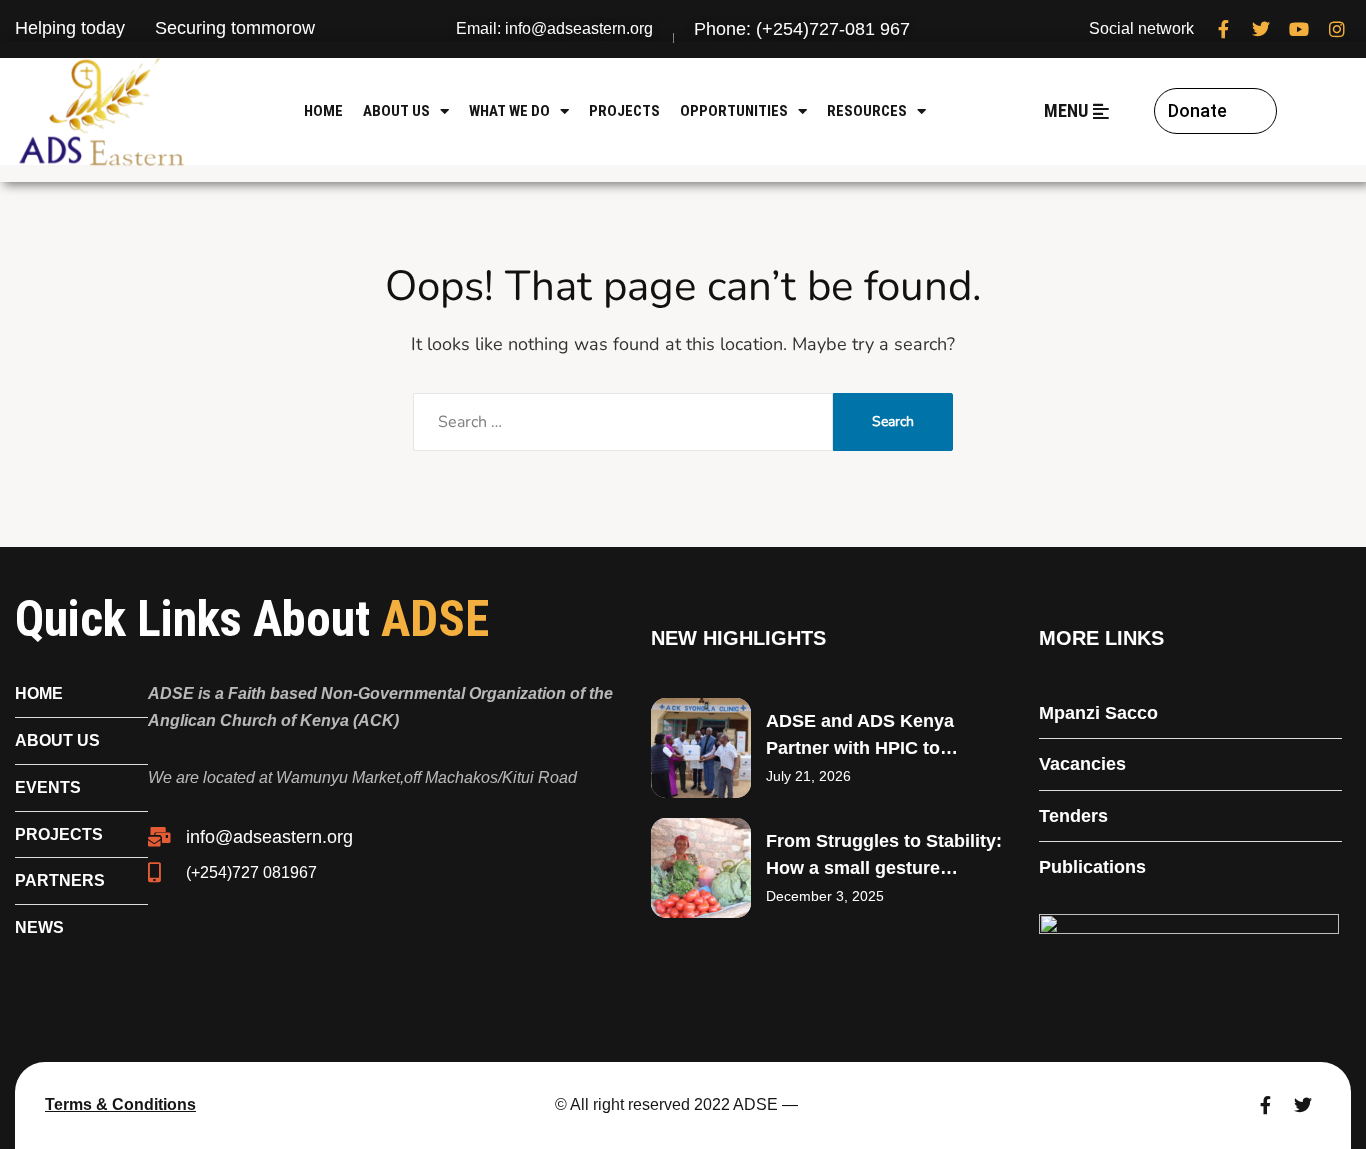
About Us (396, 111)
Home (323, 111)
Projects (624, 111)
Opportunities (734, 111)
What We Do (509, 111)
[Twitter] (1261, 29)
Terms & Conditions (120, 1104)
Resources (867, 111)
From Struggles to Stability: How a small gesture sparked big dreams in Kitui (884, 868)
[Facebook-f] (1223, 29)
